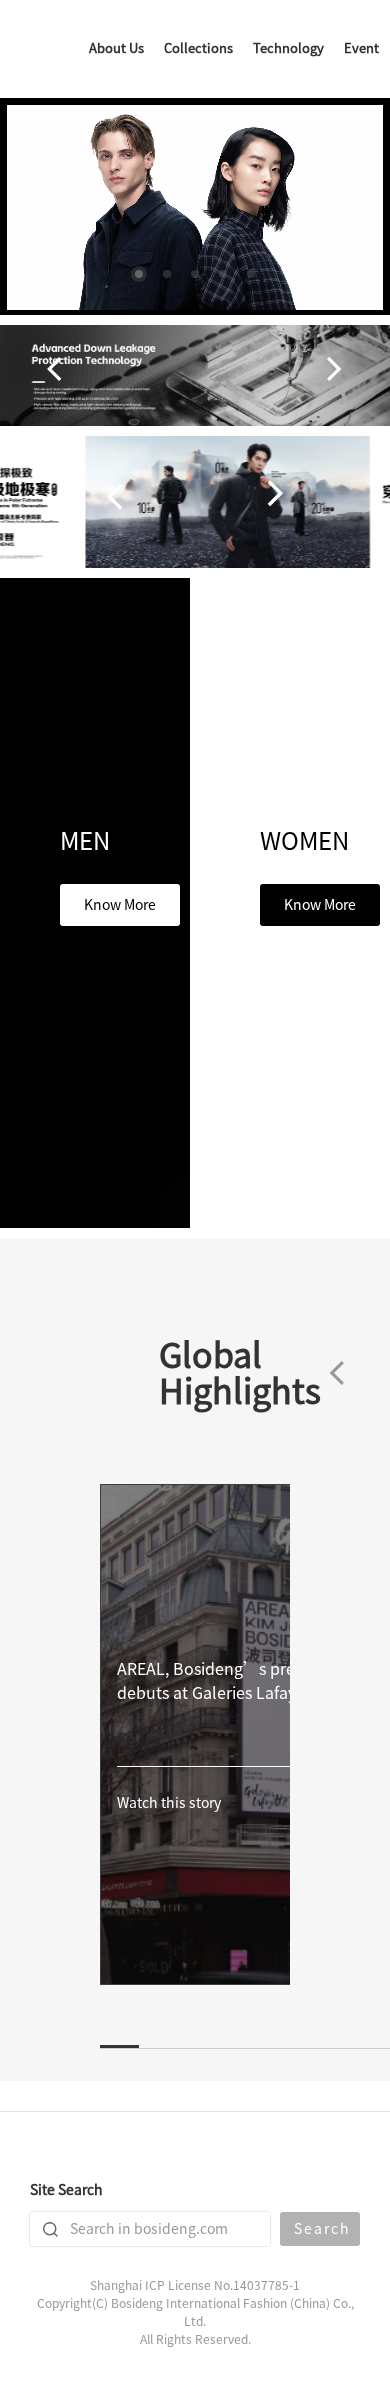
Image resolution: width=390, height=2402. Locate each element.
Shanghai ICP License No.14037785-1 (195, 2285)
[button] (139, 274)
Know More (120, 905)
